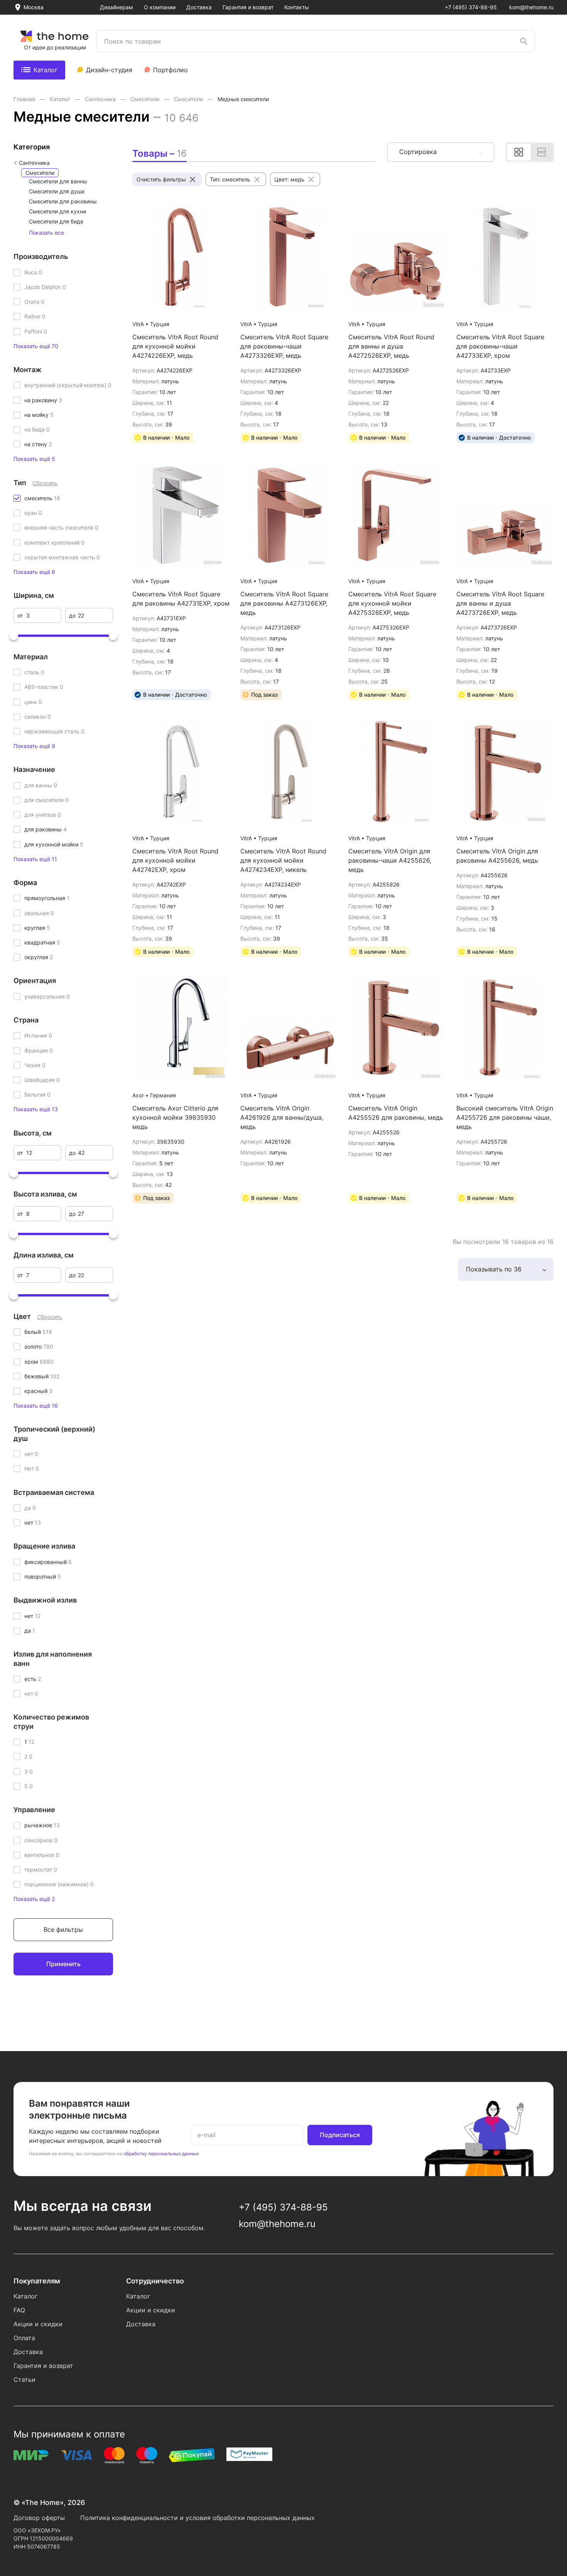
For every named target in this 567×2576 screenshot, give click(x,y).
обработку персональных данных (161, 2154)
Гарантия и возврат (248, 7)
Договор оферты (39, 2518)
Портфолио (170, 70)
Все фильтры (63, 1929)
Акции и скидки (38, 2324)
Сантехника (101, 99)
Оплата (24, 2338)
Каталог (46, 70)
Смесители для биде (56, 221)
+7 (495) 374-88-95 (471, 7)
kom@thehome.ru (531, 7)
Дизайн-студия (109, 70)
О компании (160, 7)
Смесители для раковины (63, 201)
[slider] (14, 635)
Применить (63, 1964)
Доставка (199, 7)
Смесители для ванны (58, 181)
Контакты (297, 7)
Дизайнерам (116, 7)
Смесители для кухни (57, 211)
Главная (25, 99)
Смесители (146, 99)
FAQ (19, 2310)
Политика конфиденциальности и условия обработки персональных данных (197, 2518)
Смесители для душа (57, 191)
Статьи (24, 2380)
